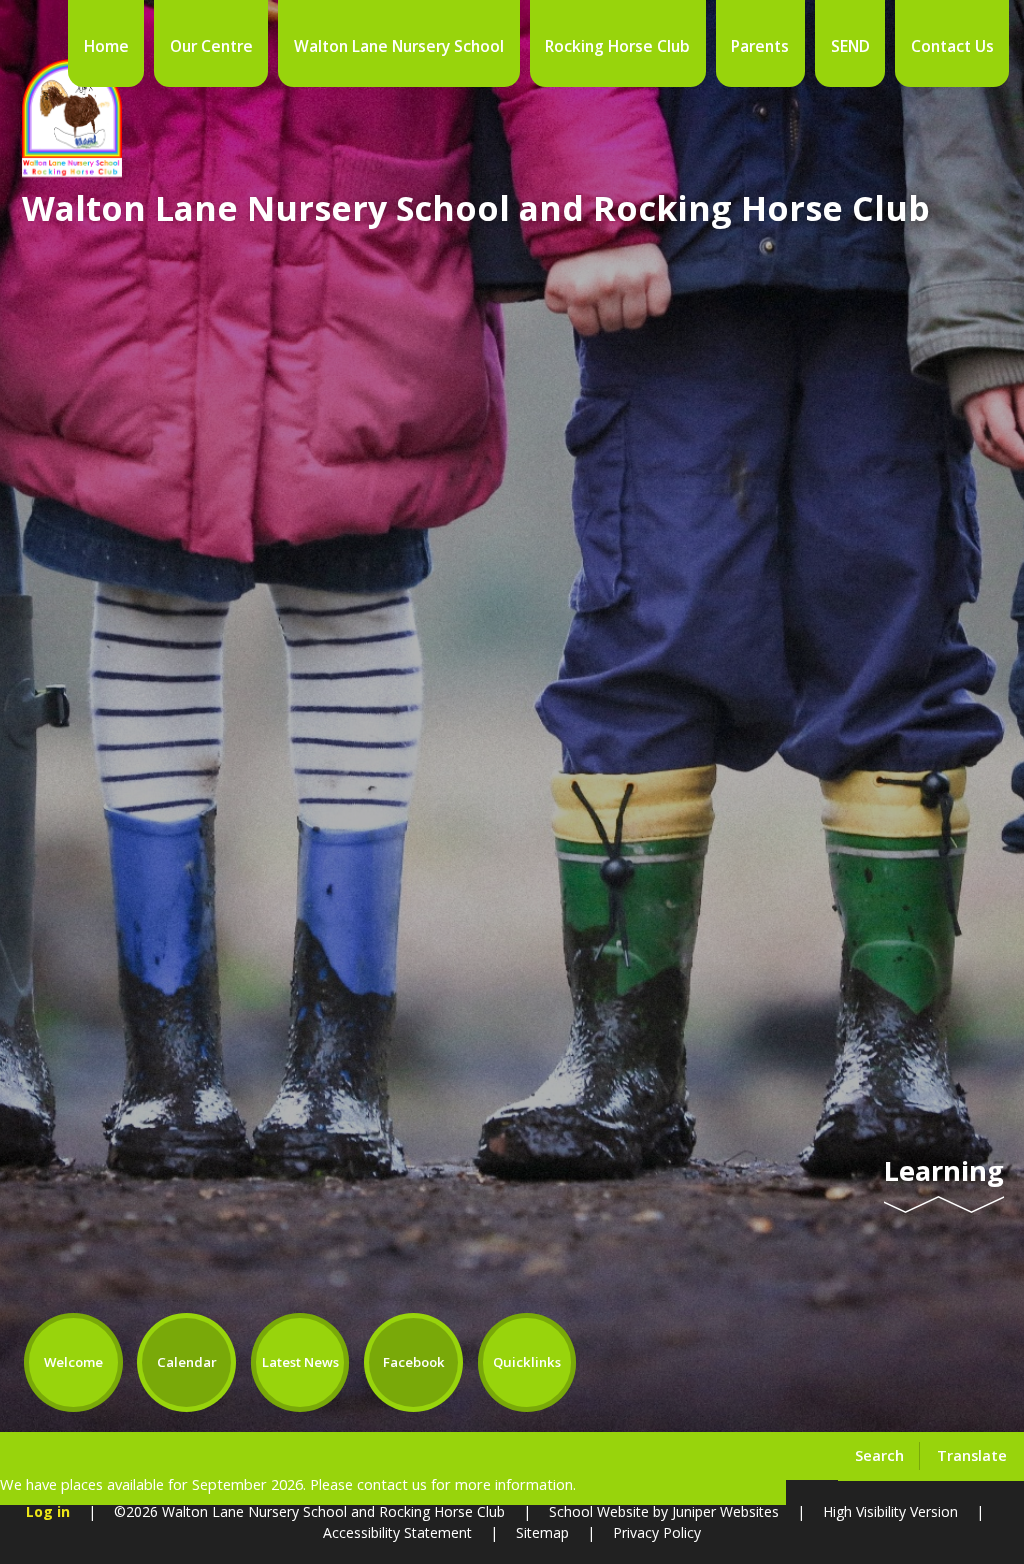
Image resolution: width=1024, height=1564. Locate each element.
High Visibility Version (890, 1511)
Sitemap (542, 1532)
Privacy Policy (657, 1532)
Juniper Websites (725, 1511)
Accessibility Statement (397, 1532)
